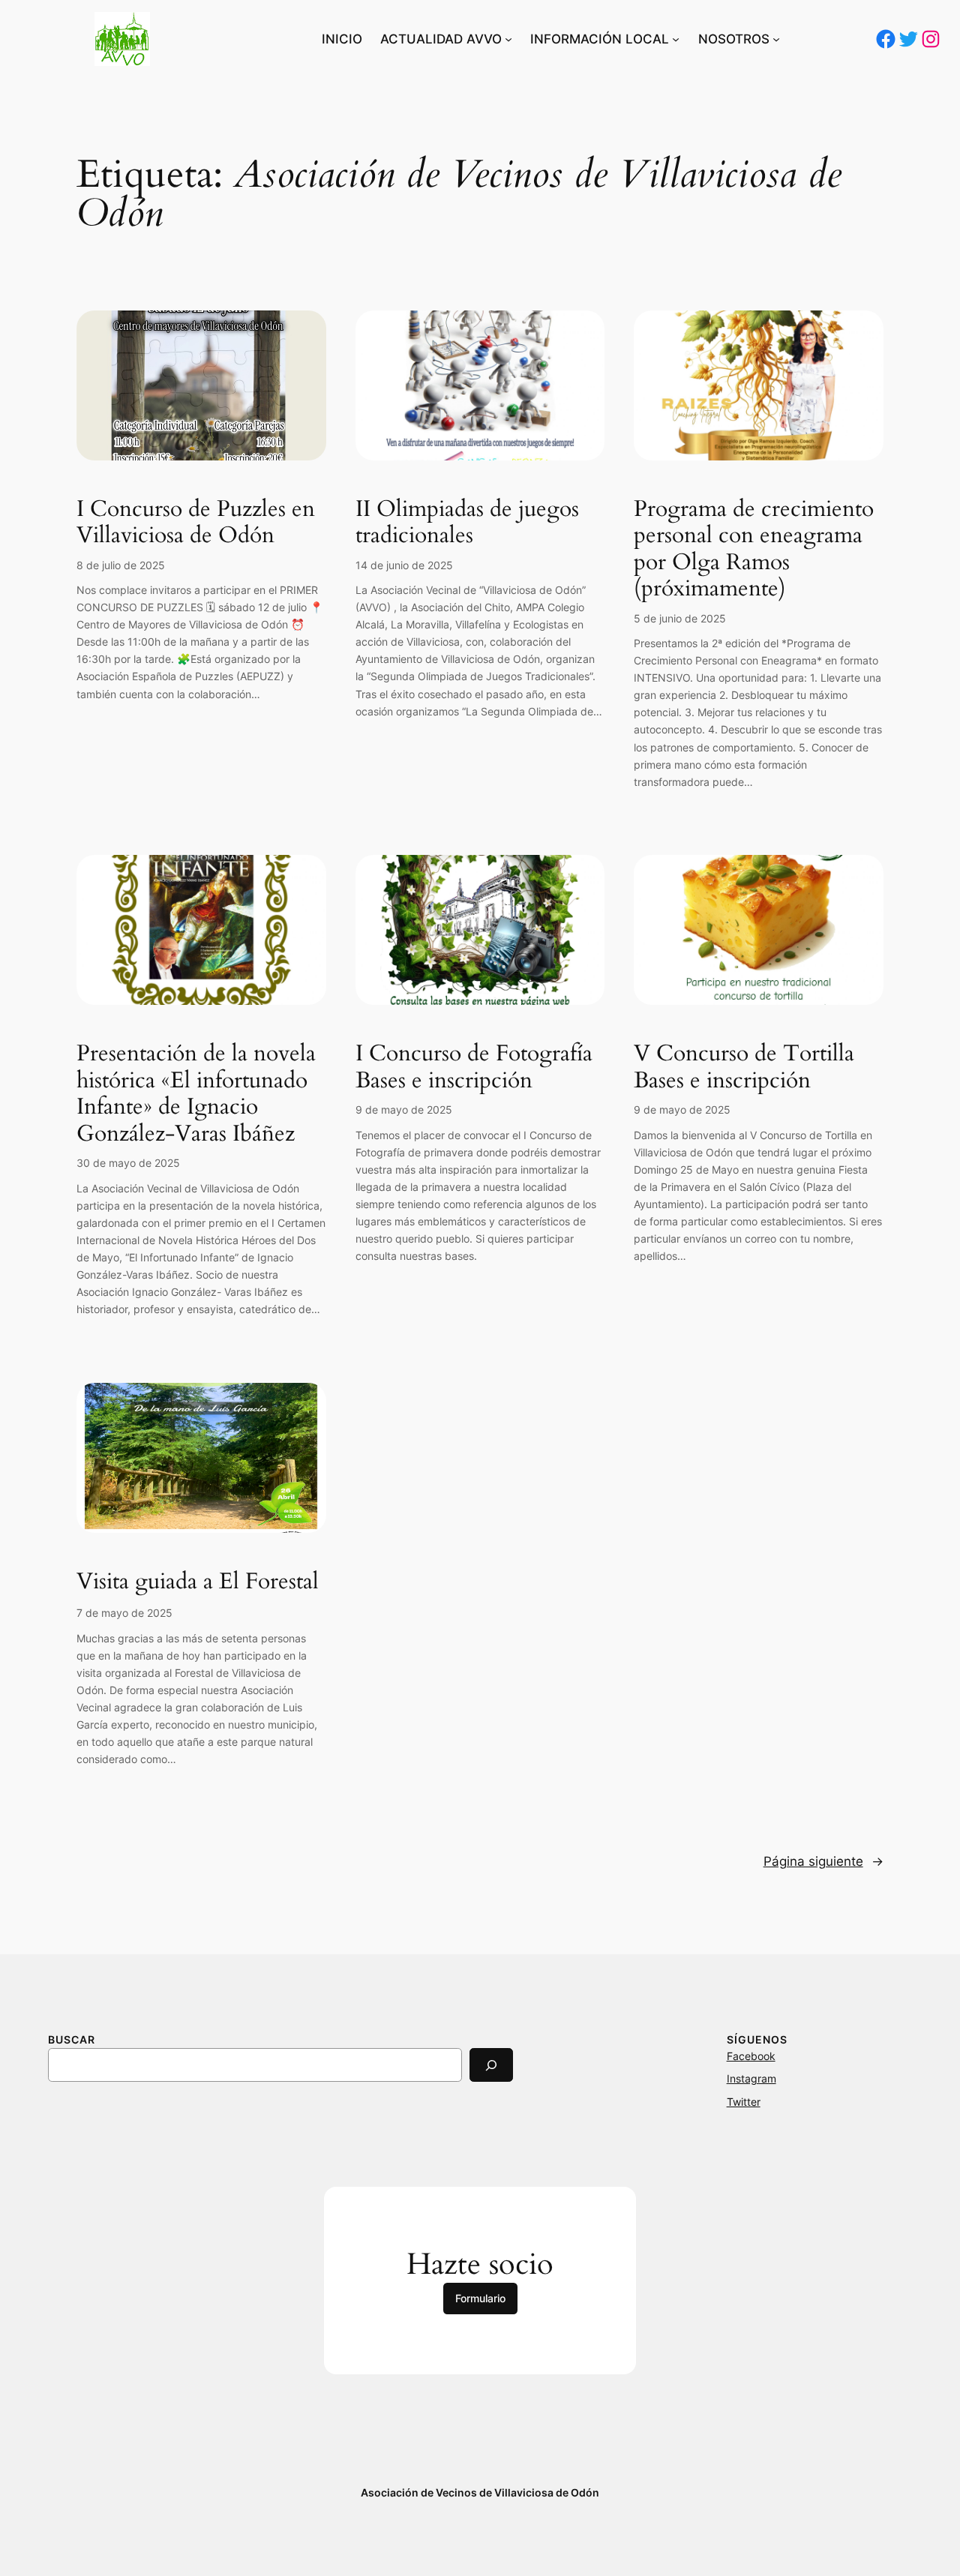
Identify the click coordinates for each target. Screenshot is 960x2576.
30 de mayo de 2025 (128, 1163)
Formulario (480, 2298)
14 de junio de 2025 (404, 565)
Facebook (751, 2056)
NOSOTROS (734, 39)
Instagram (751, 2078)
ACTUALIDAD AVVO (441, 39)
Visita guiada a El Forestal (198, 1582)
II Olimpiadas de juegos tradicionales (467, 523)
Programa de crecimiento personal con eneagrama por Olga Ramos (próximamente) (754, 550)
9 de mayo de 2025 (404, 1110)
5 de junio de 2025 (680, 618)
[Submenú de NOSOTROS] (776, 39)
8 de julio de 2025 (121, 565)
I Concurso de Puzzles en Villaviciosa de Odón (196, 523)
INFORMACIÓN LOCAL (600, 39)
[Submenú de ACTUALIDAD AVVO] (508, 39)
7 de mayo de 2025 (124, 1613)
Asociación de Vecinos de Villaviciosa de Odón (480, 2492)
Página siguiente (823, 1861)
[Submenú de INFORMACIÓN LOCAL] (676, 39)
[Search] (491, 2065)
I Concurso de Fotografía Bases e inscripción (474, 1068)
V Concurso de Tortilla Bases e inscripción (744, 1068)
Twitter (744, 2102)
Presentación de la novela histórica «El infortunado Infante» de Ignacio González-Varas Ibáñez (196, 1094)
